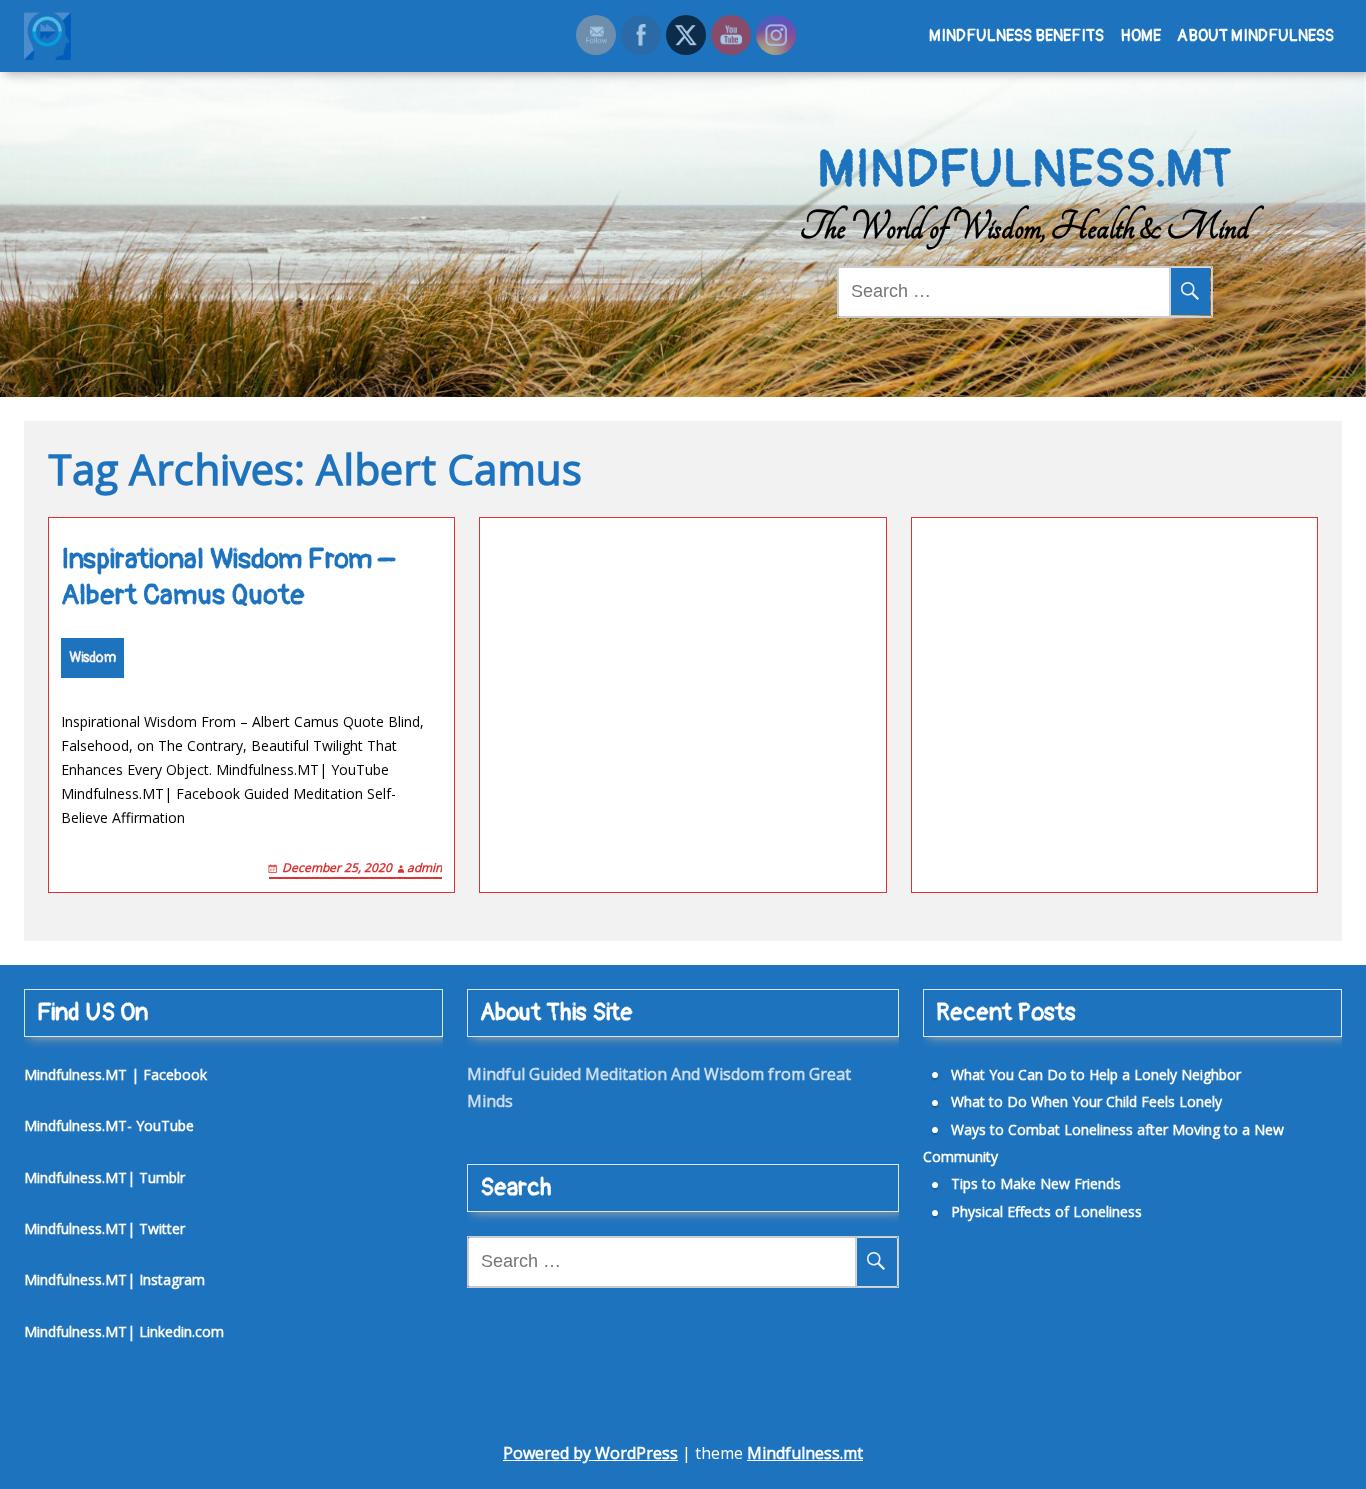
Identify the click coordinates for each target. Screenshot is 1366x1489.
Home (1140, 36)
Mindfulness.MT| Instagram (114, 1279)
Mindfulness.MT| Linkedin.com (124, 1331)
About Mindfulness (1255, 36)
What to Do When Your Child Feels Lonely (1086, 1101)
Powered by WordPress (590, 1453)
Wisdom (92, 657)
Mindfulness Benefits (1016, 36)
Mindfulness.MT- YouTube (109, 1125)
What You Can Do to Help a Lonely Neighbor (1096, 1074)
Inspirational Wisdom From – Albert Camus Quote (228, 577)
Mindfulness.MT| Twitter (104, 1228)
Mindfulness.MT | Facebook (115, 1074)
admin (424, 867)
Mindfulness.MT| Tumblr (104, 1177)
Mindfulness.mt (805, 1453)
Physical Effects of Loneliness (1046, 1211)
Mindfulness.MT (1024, 170)
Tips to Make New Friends (1036, 1183)
